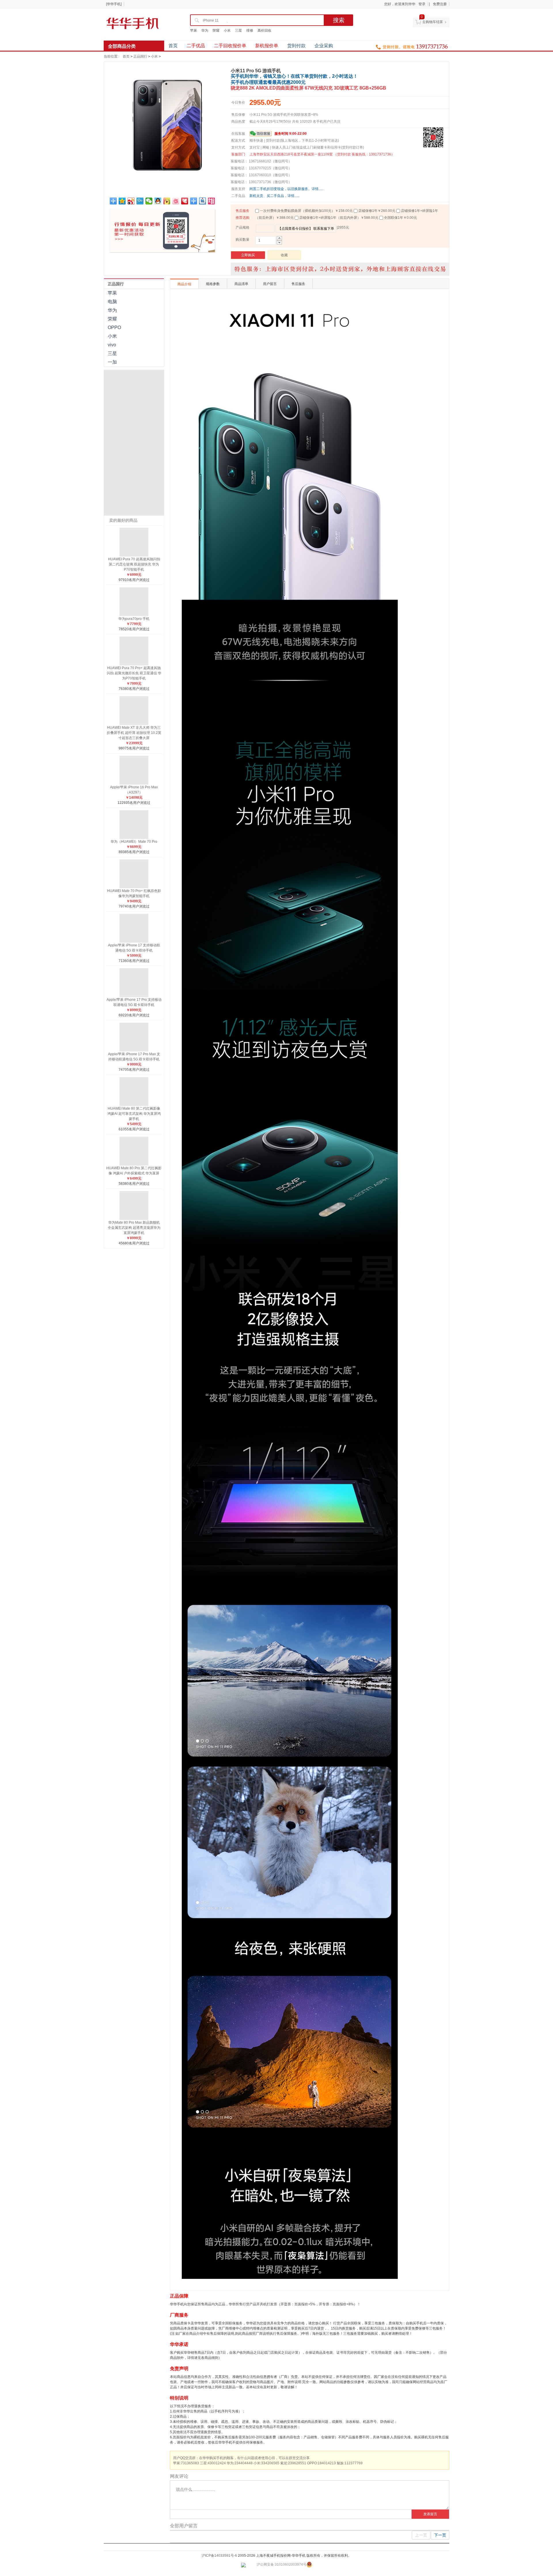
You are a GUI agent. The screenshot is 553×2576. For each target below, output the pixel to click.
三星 (238, 31)
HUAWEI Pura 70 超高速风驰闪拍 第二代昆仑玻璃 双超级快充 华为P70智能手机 (134, 564)
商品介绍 (184, 284)
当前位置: (111, 56)
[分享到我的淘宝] (194, 201)
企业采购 (324, 46)
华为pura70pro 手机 (134, 619)
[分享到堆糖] (212, 201)
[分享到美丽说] (176, 201)
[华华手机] (114, 4)
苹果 (194, 31)
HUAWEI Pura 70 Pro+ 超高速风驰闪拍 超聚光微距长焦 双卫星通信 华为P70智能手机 (134, 673)
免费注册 (440, 4)
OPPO (114, 328)
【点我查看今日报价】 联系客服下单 (306, 229)
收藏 (284, 255)
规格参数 (213, 284)
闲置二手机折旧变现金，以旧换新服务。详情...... (287, 189)
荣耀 (216, 31)
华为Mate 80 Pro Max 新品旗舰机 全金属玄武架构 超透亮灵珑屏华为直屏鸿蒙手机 (134, 1228)
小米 (227, 31)
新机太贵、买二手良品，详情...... (274, 196)
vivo (112, 345)
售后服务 (243, 211)
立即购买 (248, 255)
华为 (205, 31)
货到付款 (296, 46)
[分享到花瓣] (185, 201)
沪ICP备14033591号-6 (219, 2556)
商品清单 (241, 284)
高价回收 (264, 31)
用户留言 (270, 284)
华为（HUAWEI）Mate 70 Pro (134, 842)
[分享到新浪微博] (131, 201)
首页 (173, 46)
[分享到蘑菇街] (167, 201)
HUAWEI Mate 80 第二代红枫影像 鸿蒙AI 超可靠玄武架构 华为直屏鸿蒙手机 (134, 1114)
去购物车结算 (433, 22)
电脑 (112, 302)
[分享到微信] (149, 201)
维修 (250, 31)
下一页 (440, 2535)
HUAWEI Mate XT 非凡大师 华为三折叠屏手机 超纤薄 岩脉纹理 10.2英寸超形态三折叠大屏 (134, 733)
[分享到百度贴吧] (203, 201)
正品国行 (140, 56)
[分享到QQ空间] (122, 201)
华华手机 (132, 23)
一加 (112, 362)
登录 (422, 4)
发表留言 (430, 2514)
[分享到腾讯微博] (140, 201)
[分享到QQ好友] (158, 201)
